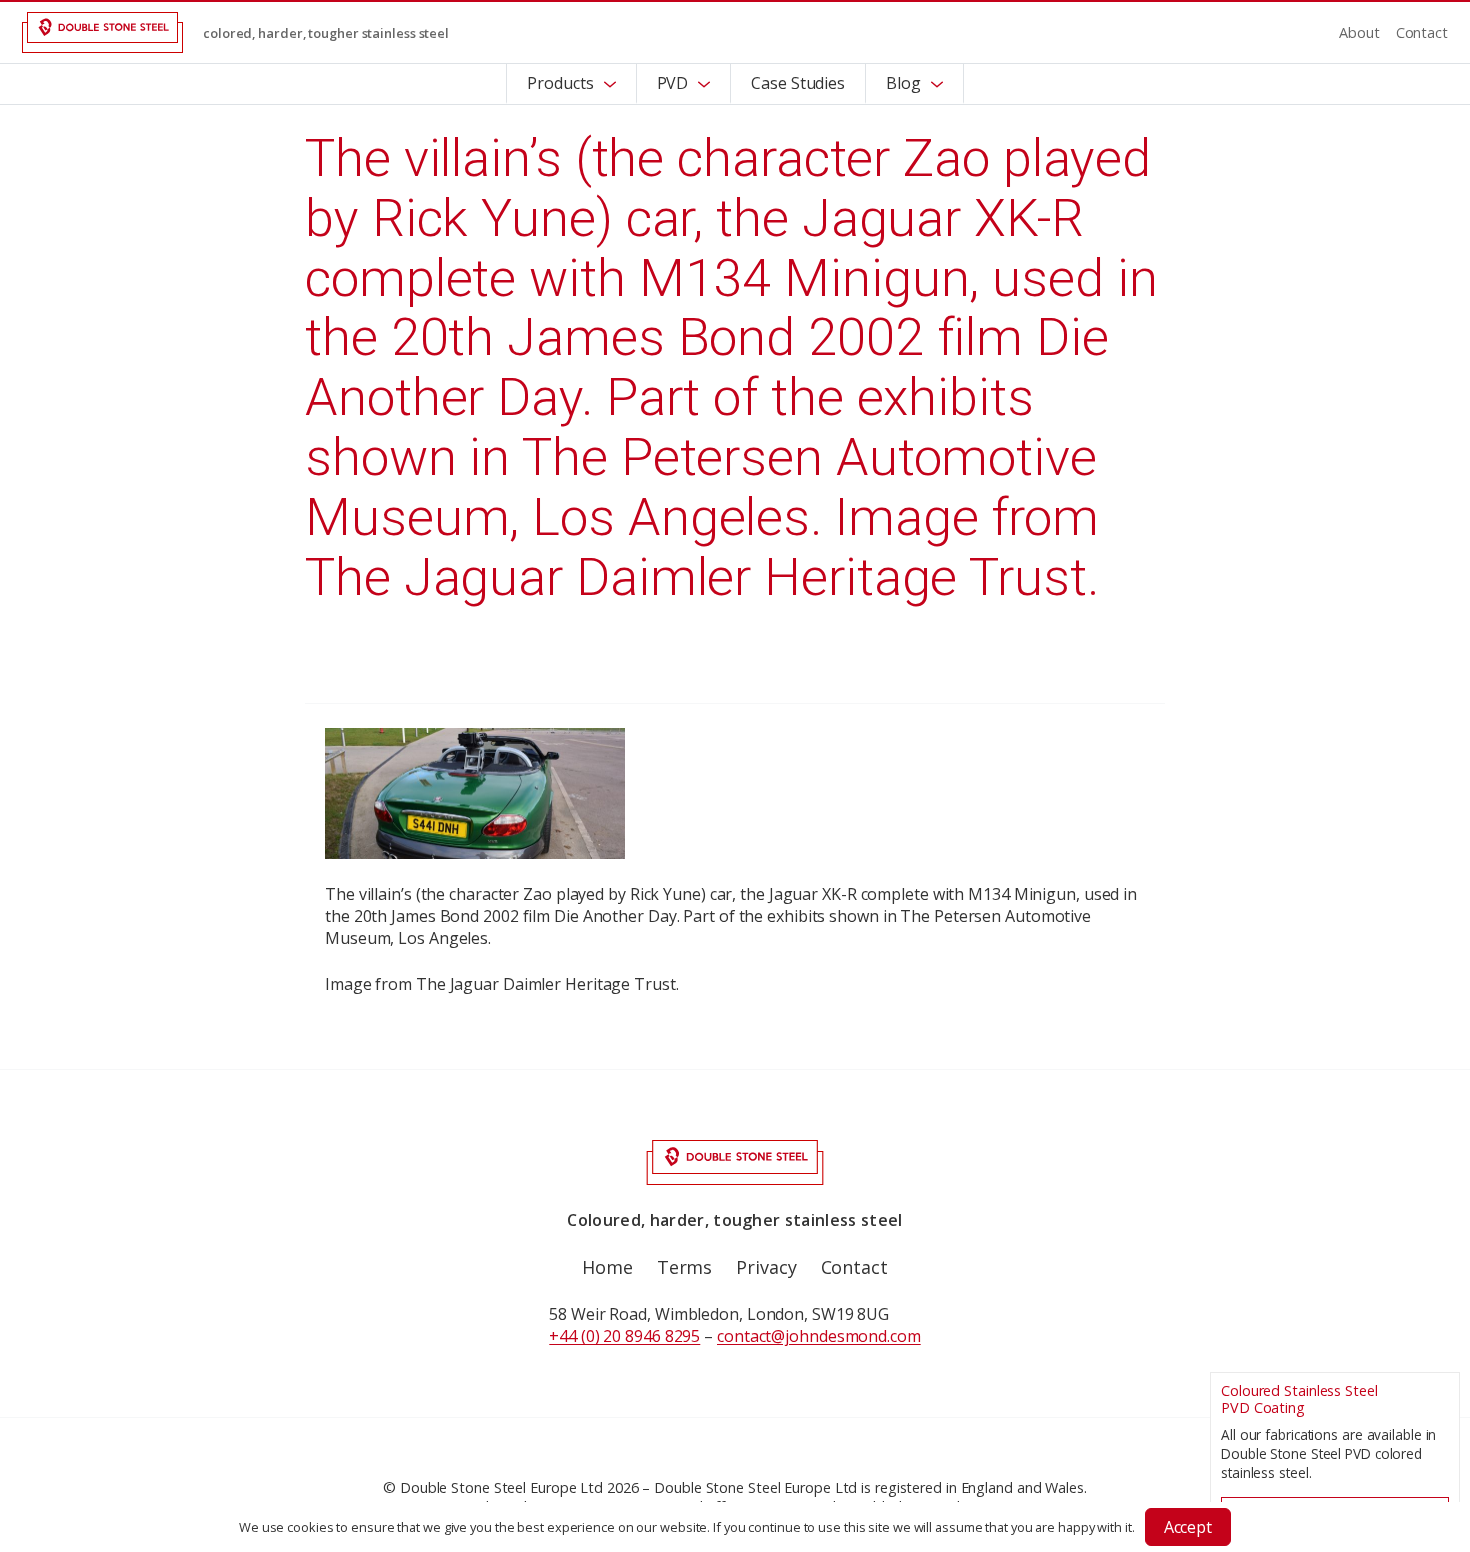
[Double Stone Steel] (102, 32)
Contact (1422, 32)
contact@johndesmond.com (819, 1336)
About (1359, 32)
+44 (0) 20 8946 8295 (624, 1336)
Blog (903, 83)
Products (560, 83)
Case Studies (798, 83)
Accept (1188, 1527)
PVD (673, 83)
